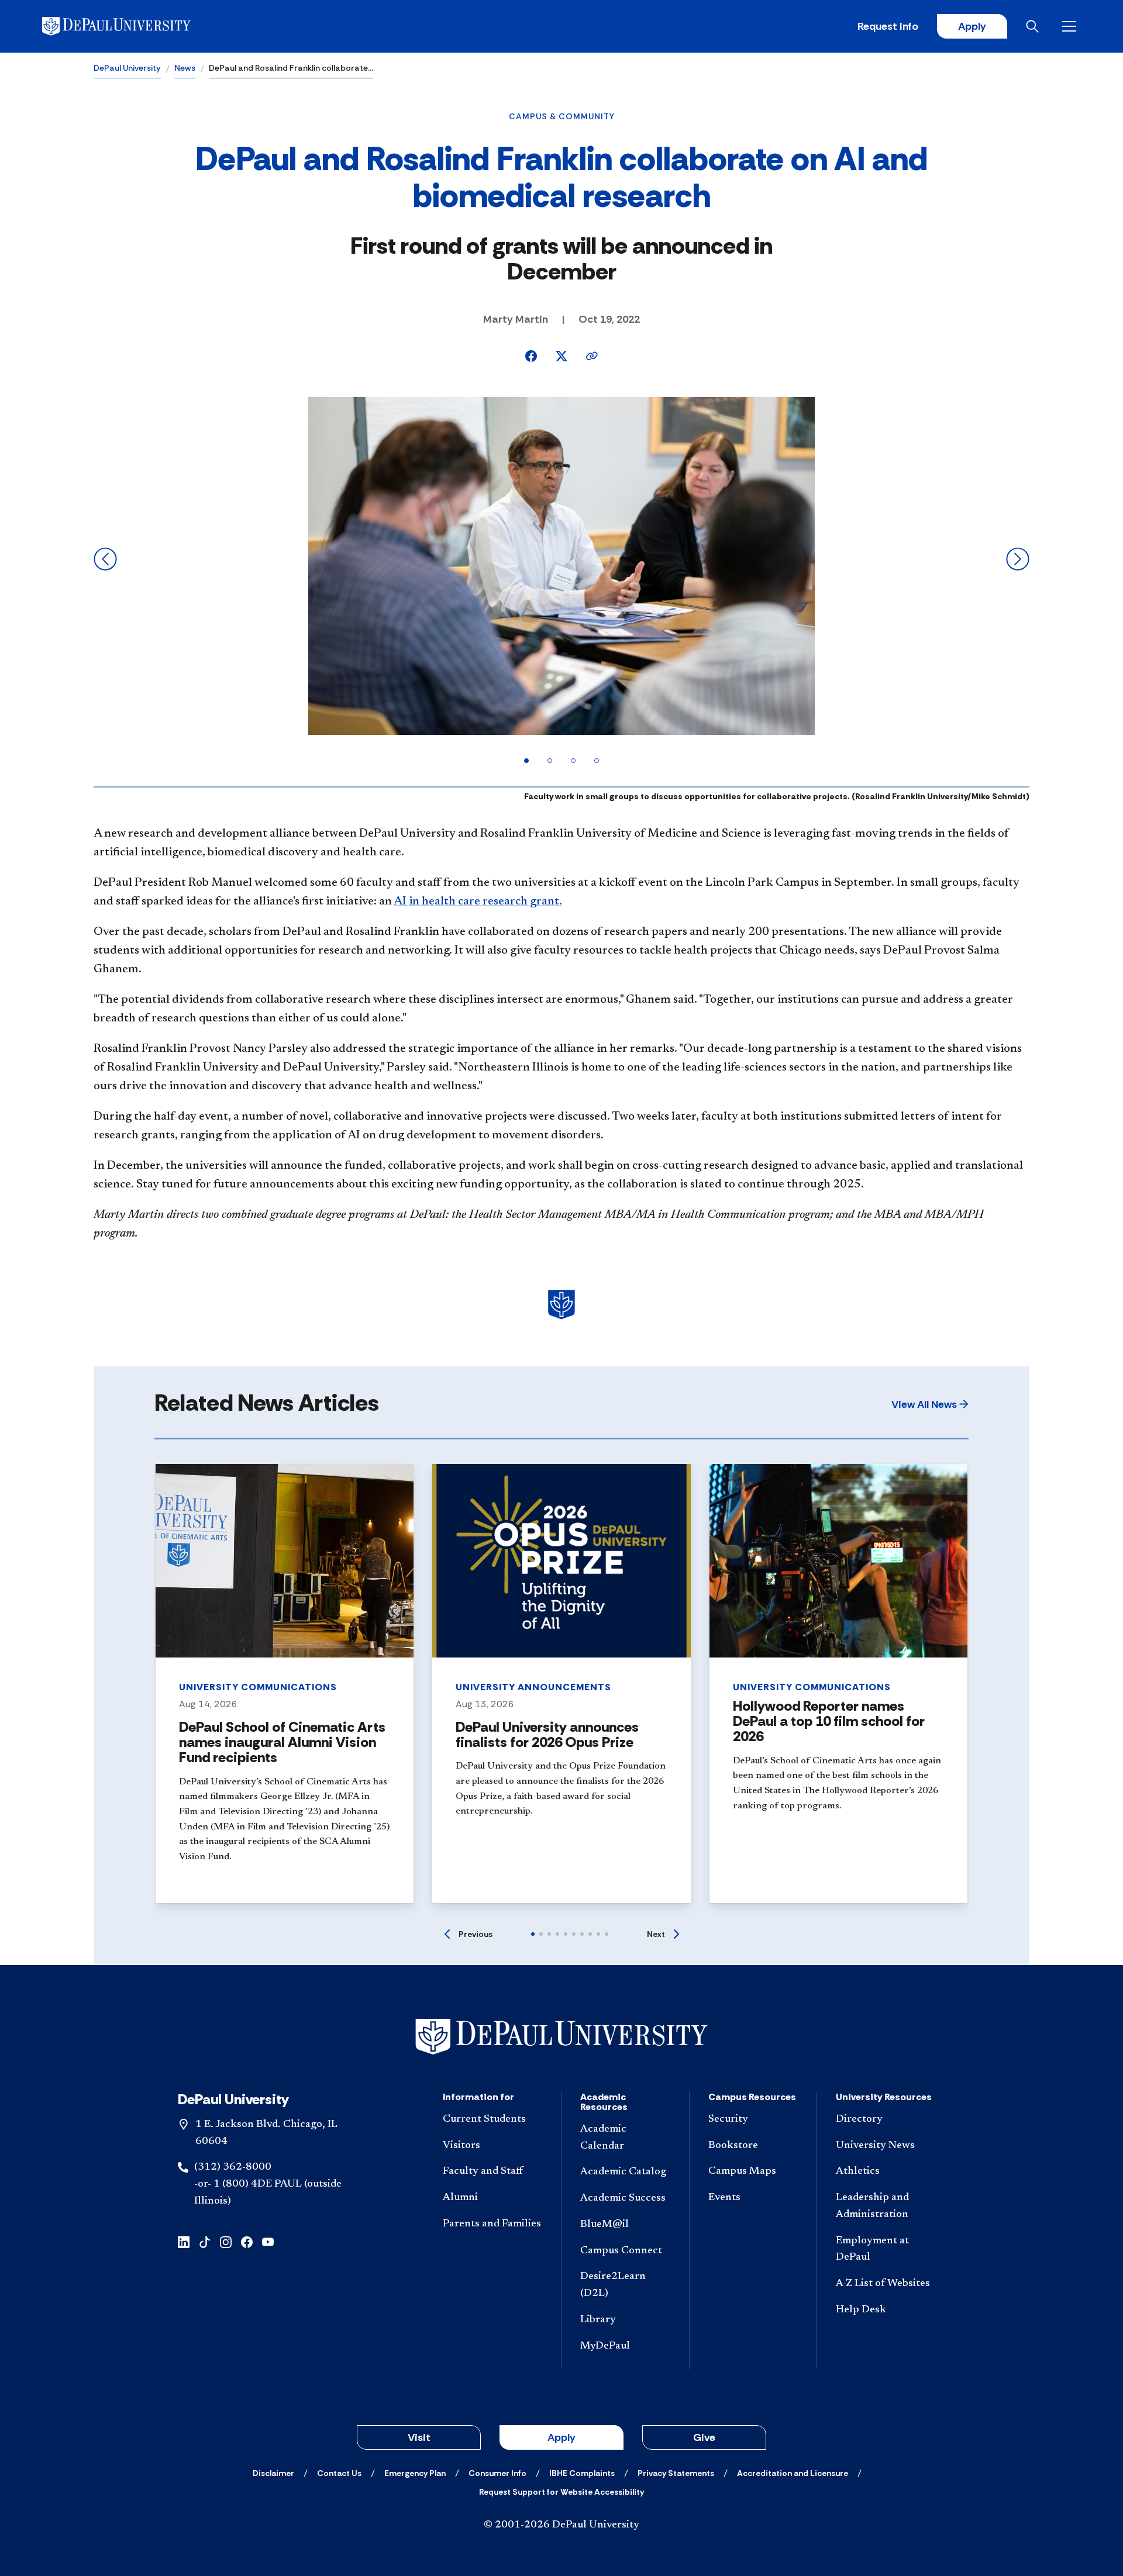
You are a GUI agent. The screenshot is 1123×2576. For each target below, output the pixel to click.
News (185, 68)
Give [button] (704, 2437)
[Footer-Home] (561, 2037)
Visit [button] (419, 2437)
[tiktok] (205, 2241)
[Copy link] (592, 356)
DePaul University (127, 68)
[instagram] (226, 2241)
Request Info (888, 26)
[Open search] (1035, 26)
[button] (930, 1404)
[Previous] (105, 559)
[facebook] (247, 2241)
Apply (972, 26)
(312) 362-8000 (233, 2167)
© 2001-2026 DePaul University (561, 2525)
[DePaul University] (133, 26)
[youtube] (268, 2241)
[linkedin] (184, 2241)
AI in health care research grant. (478, 902)
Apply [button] (561, 2437)
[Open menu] (1072, 26)
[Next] (1018, 559)
